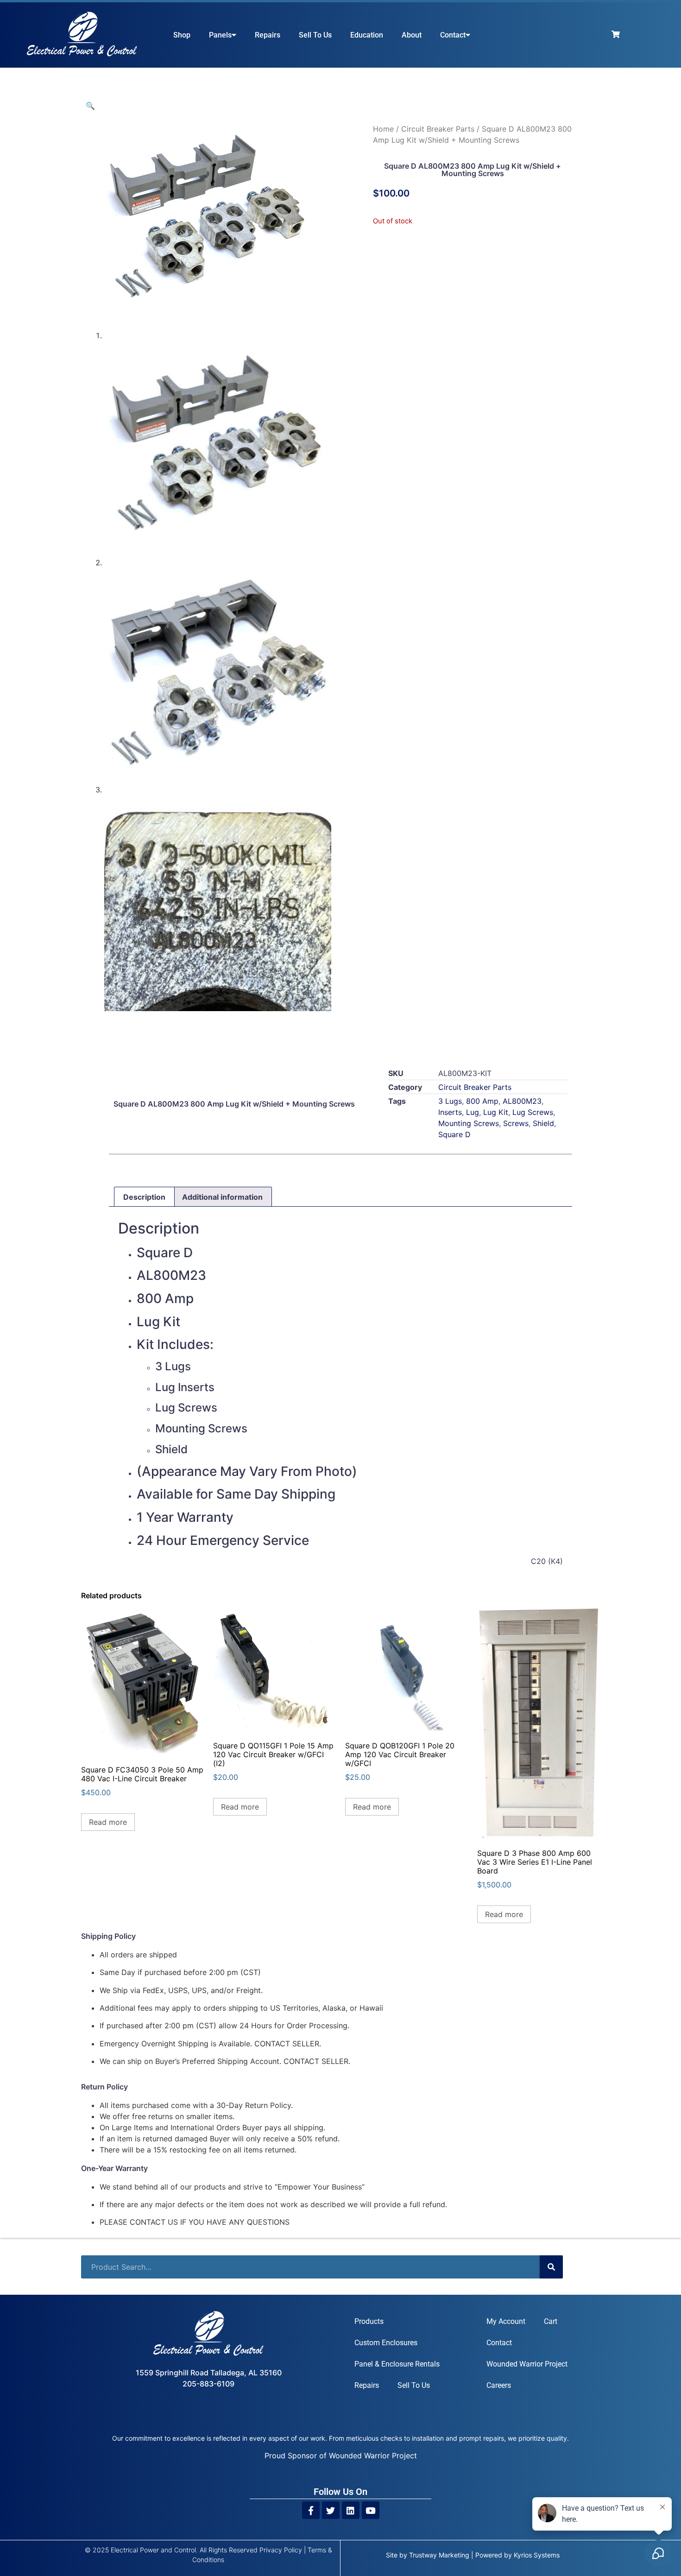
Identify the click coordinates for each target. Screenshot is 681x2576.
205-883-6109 (208, 2384)
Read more (108, 1822)
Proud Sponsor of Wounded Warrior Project (341, 2456)
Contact (453, 35)
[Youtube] (371, 2510)
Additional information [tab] (222, 1197)
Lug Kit (496, 1112)
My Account (506, 2321)
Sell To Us (315, 35)
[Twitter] (331, 2510)
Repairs (268, 35)
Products (369, 2321)
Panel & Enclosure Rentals (397, 2364)
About (412, 35)
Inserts (450, 1112)
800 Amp (482, 1101)
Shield (543, 1123)
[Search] (551, 2267)
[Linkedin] (351, 2510)
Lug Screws (533, 1112)
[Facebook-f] (311, 2510)
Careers (499, 2385)
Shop (182, 35)
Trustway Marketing (439, 2555)
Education (367, 35)
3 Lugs (450, 1101)
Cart (551, 2321)
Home (383, 129)
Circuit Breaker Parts (438, 129)
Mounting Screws (469, 1123)
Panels (220, 35)
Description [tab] (144, 1197)
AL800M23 (522, 1101)
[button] (90, 106)
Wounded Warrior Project (527, 2364)
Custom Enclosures (386, 2343)
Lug (473, 1112)
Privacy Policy (281, 2550)
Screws (516, 1123)
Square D (454, 1134)
